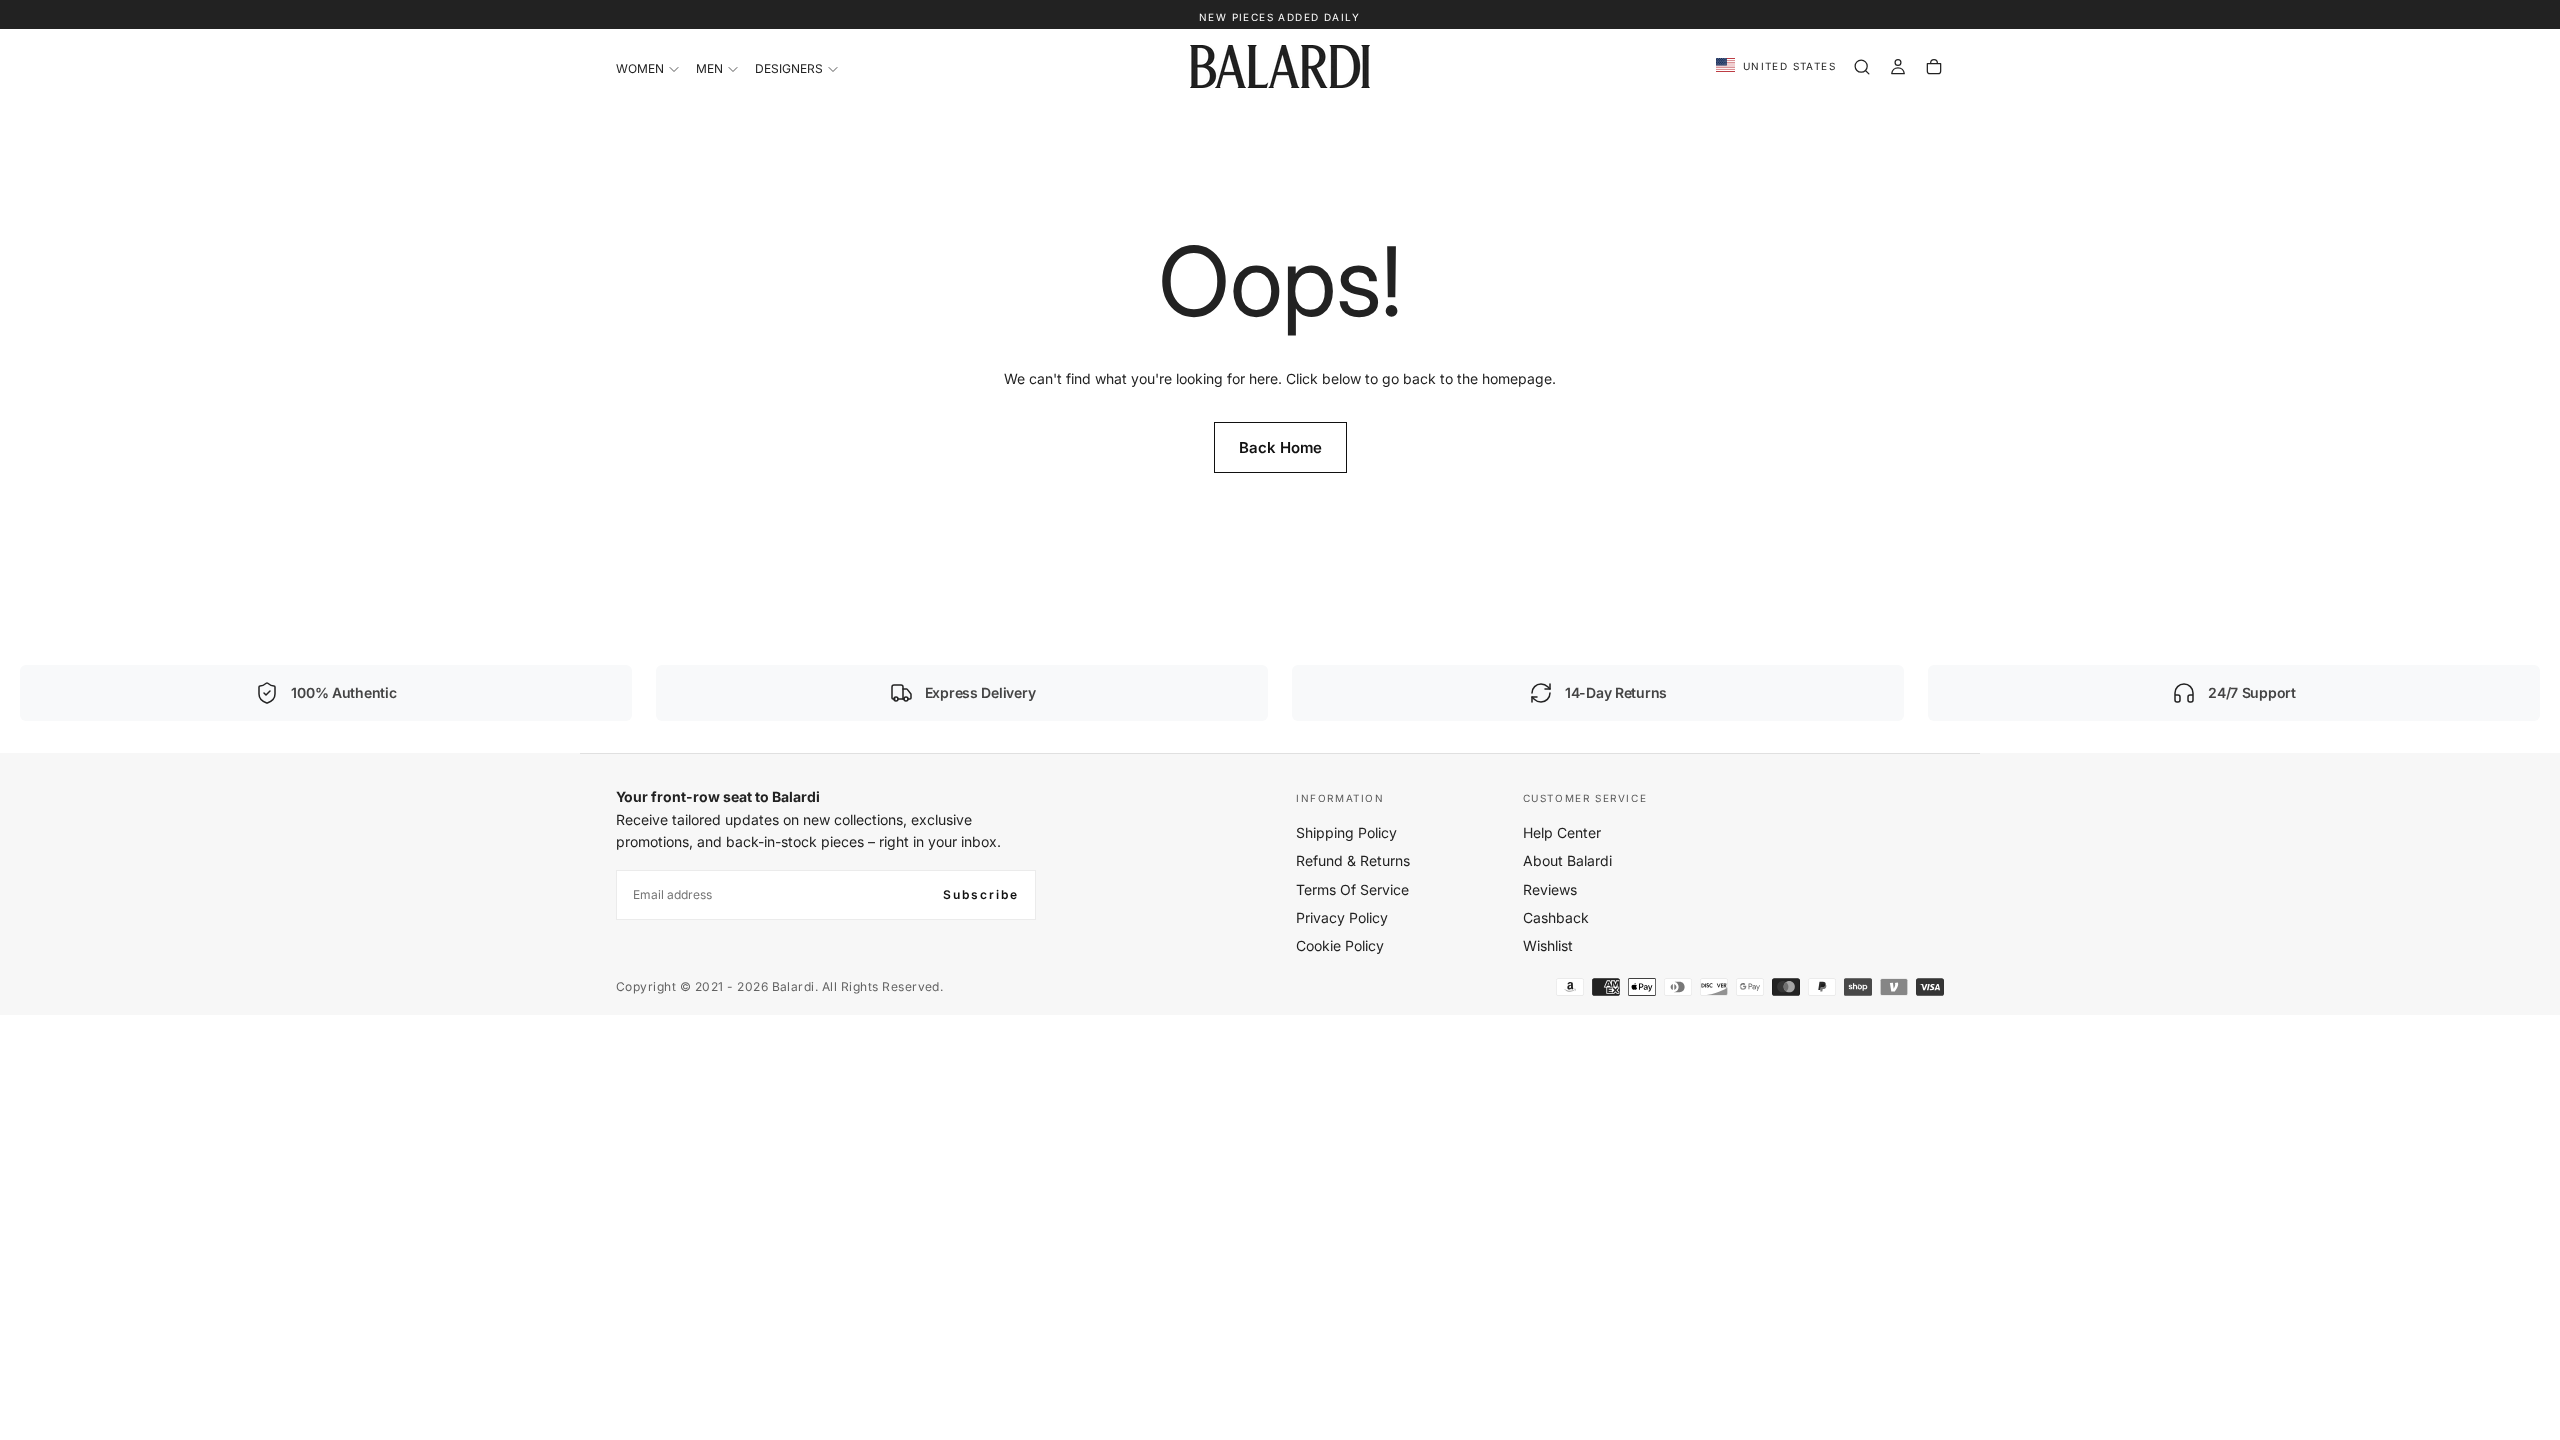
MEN (709, 68)
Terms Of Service (1352, 889)
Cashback (1556, 917)
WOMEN (640, 68)
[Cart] (1934, 67)
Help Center (1562, 832)
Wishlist (1548, 945)
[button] (1776, 66)
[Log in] (1898, 67)
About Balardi (1567, 860)
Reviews (1550, 889)
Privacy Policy (1342, 917)
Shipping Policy (1346, 832)
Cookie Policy (1340, 945)
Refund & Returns (1353, 860)
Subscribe (981, 894)
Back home (1280, 447)
